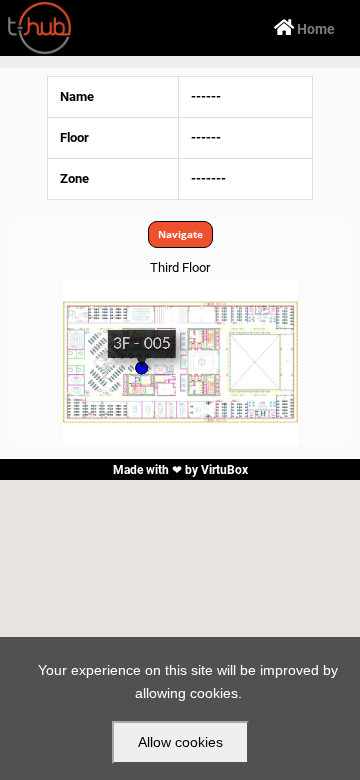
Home (304, 28)
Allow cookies (180, 742)
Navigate (180, 234)
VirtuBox (224, 470)
